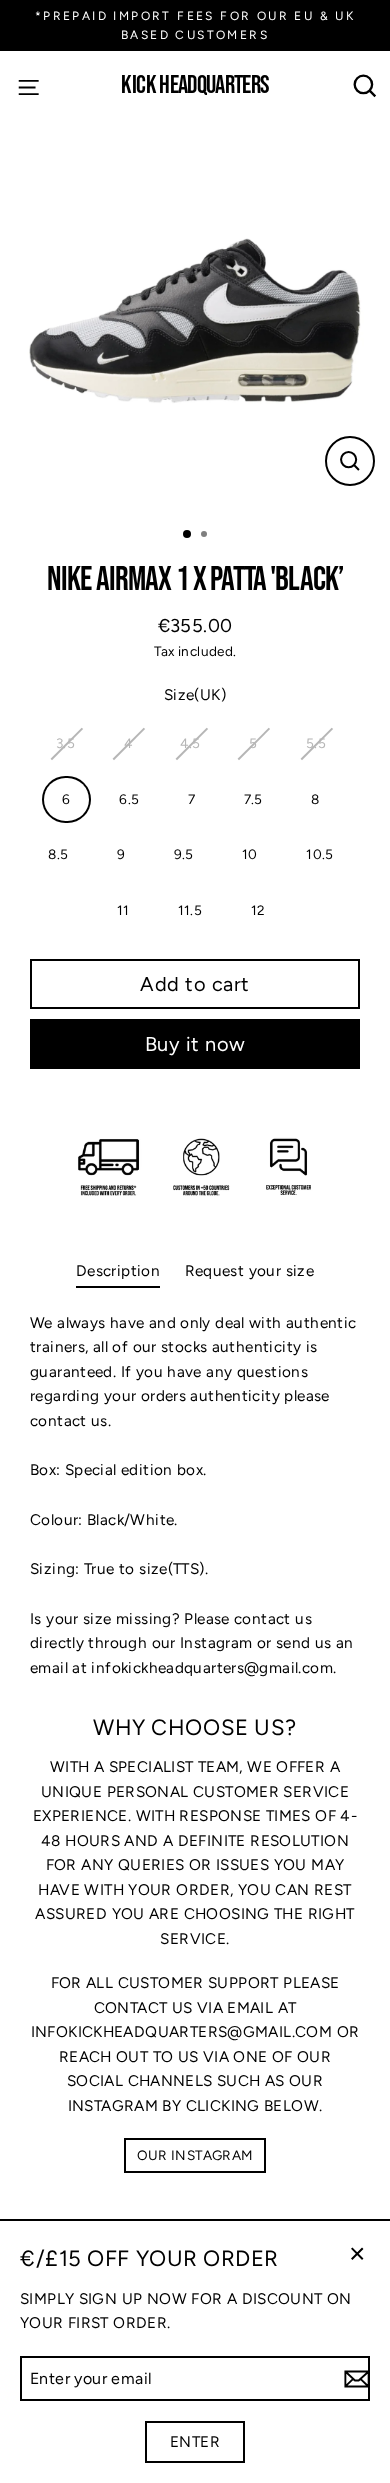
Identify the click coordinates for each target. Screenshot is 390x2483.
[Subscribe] (354, 2379)
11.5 (190, 910)
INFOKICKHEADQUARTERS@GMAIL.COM (181, 2031)
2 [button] (206, 536)
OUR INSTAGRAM (195, 2155)
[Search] (365, 86)
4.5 (190, 743)
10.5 (320, 854)
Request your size (250, 1270)
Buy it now (195, 1044)
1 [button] (188, 535)
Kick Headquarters (194, 86)
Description (118, 1270)
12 (258, 910)
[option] (195, 316)
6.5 (129, 799)
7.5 (253, 799)
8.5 (58, 854)
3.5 (65, 743)
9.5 (184, 854)
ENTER (195, 2441)
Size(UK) (195, 694)
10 (250, 854)
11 (123, 910)
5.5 (316, 743)
